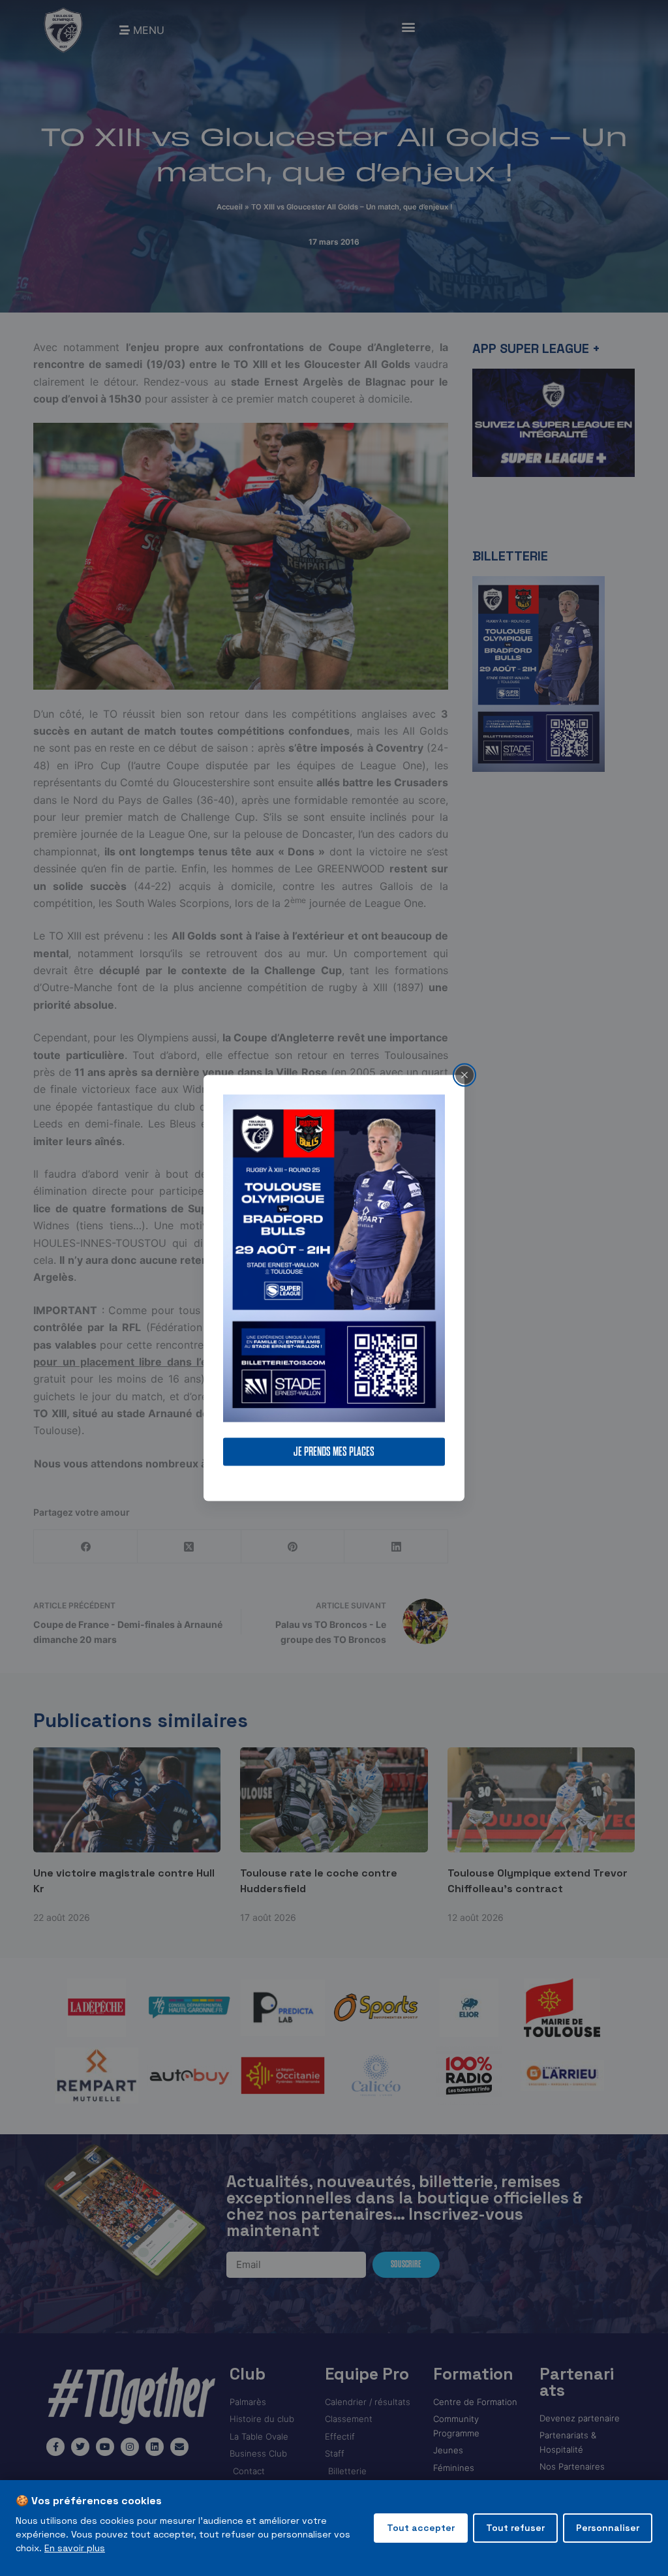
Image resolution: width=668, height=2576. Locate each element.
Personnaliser (608, 2528)
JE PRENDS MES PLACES (334, 1452)
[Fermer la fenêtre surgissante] (464, 1075)
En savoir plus (75, 2548)
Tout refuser (515, 2528)
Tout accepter (421, 2528)
